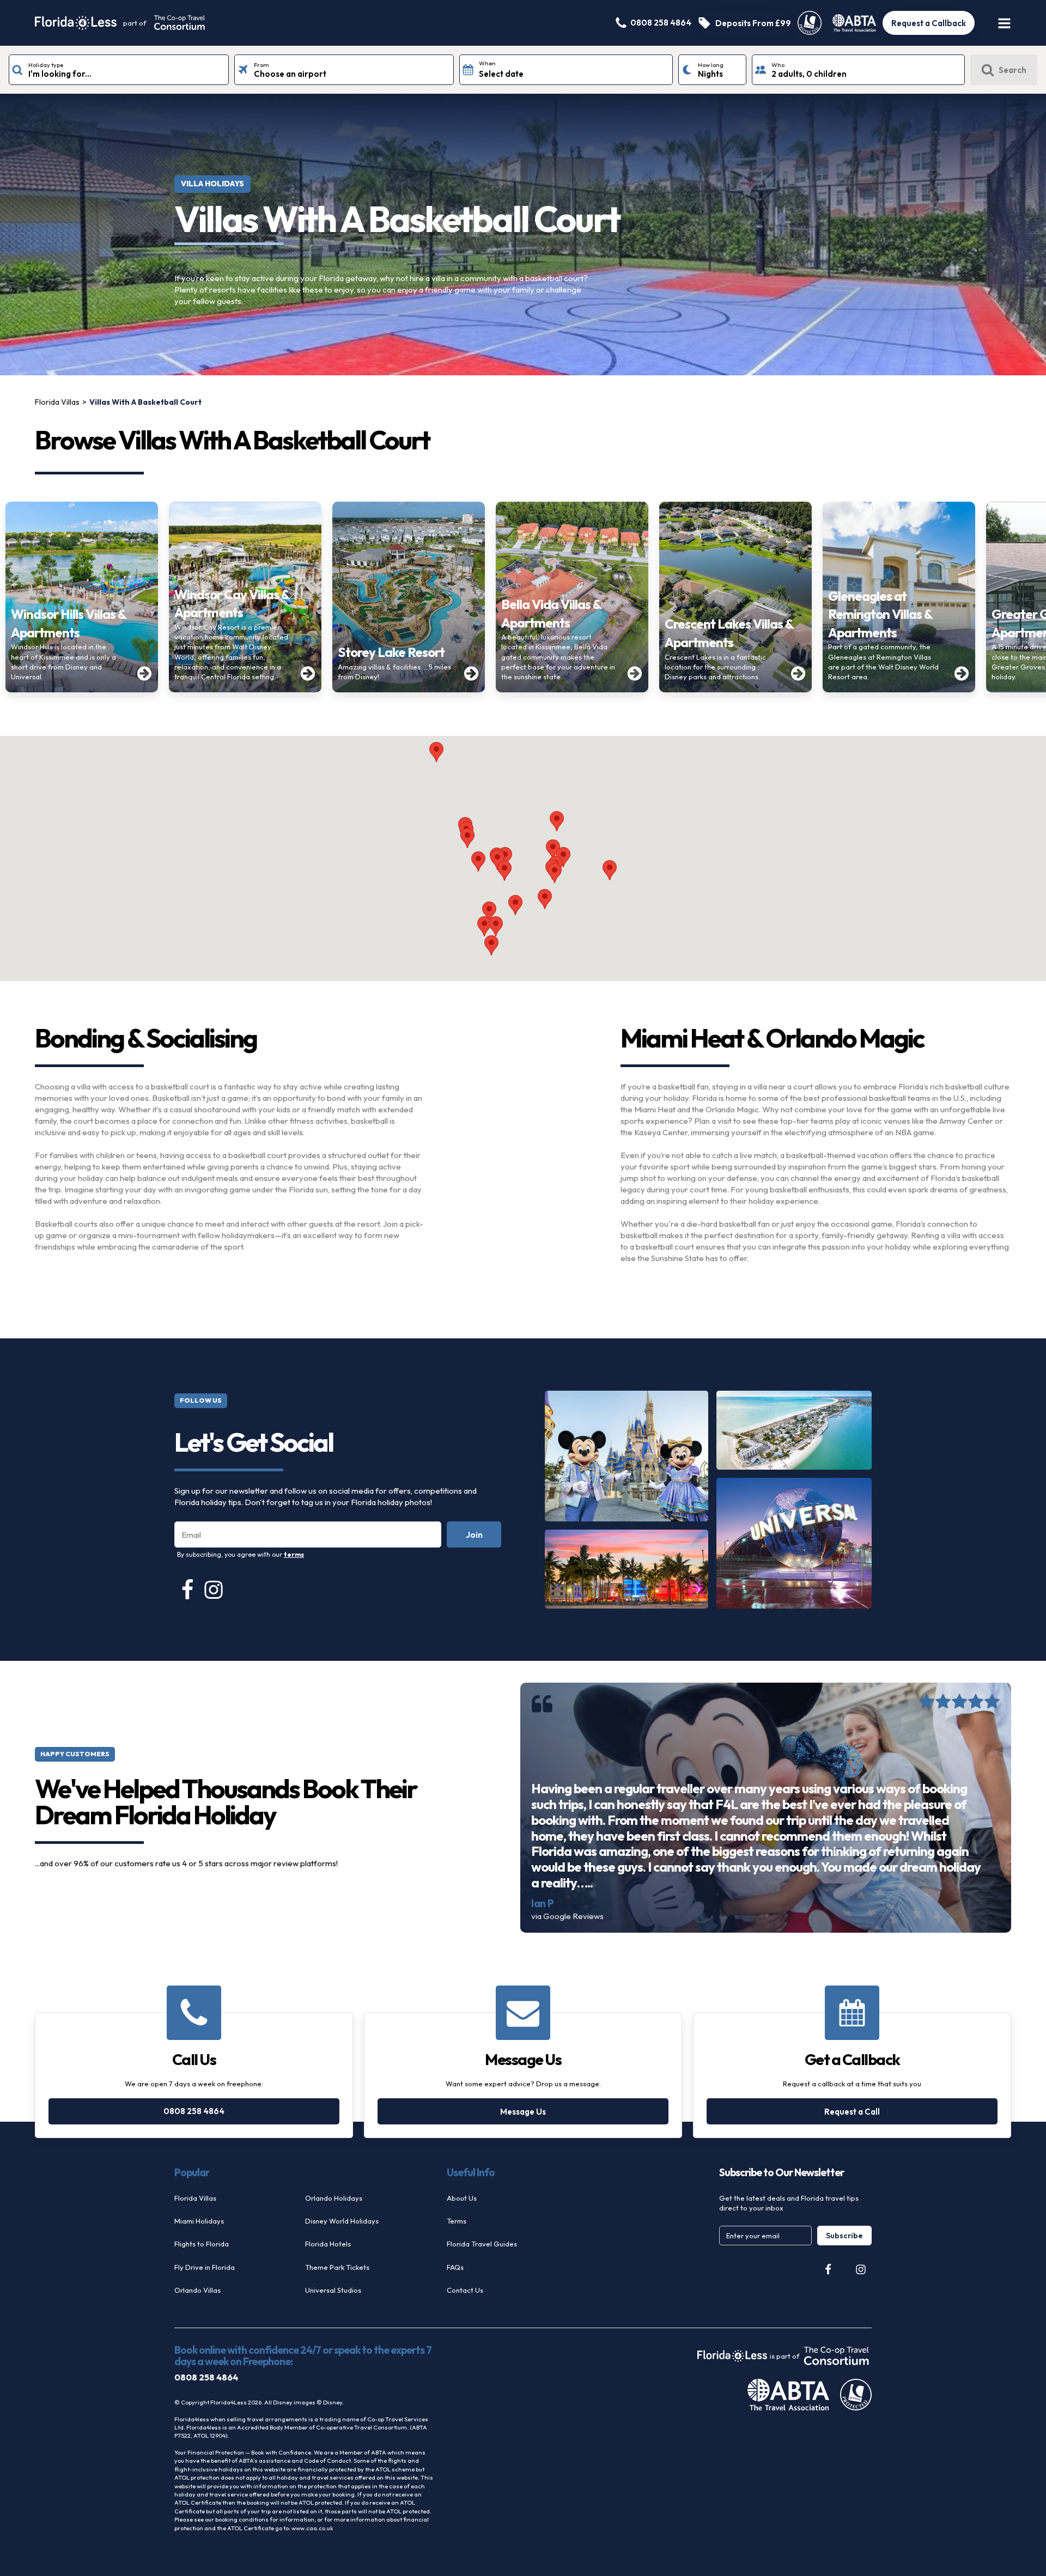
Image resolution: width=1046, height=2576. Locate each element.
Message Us (523, 2112)
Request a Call (852, 2112)
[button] (545, 899)
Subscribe (844, 2236)
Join (474, 1534)
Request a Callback (929, 23)
